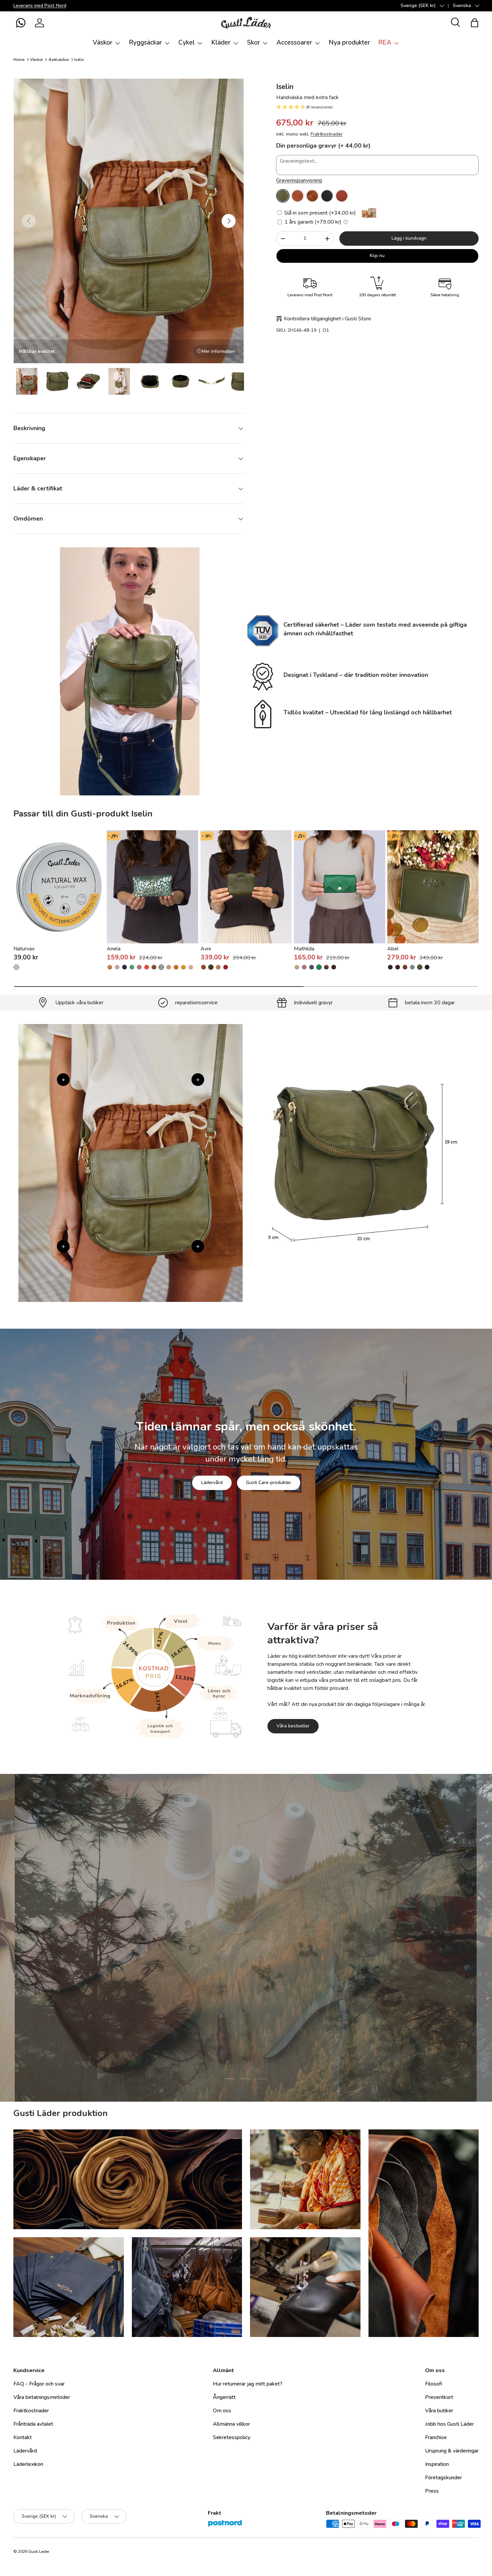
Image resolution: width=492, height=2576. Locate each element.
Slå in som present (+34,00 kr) (319, 213)
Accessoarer (294, 43)
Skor (254, 43)
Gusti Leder (39, 2552)
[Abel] (433, 887)
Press (432, 2491)
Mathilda (304, 949)
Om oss (222, 2411)
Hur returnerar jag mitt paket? (248, 2384)
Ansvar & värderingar (214, 1980)
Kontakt (23, 2437)
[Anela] (152, 887)
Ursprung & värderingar (452, 2451)
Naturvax (24, 949)
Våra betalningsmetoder (42, 2397)
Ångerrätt (224, 2397)
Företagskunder (443, 2478)
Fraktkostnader (327, 134)
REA (385, 43)
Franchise (436, 2437)
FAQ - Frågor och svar (39, 2384)
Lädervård (212, 1482)
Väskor (103, 43)
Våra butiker (439, 2411)
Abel (393, 949)
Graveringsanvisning (299, 180)
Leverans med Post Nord (40, 5)
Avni (206, 949)
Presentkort (439, 2397)
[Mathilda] (340, 887)
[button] (21, 23)
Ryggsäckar (145, 43)
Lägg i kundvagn (409, 238)
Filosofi (434, 2384)
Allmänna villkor (231, 2424)
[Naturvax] (59, 887)
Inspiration (437, 2464)
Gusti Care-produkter (269, 1482)
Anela (114, 949)
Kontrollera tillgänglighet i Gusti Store (327, 319)
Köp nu (377, 256)
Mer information (218, 351)
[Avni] (246, 887)
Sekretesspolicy (232, 2437)
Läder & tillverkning (280, 1980)
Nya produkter (349, 43)
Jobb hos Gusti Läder (449, 2424)
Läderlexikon (28, 2464)
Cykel (187, 43)
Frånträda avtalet (33, 2424)
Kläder (221, 43)
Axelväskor (59, 60)
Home (19, 60)
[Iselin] (283, 196)
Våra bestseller (293, 1726)
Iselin (79, 60)
